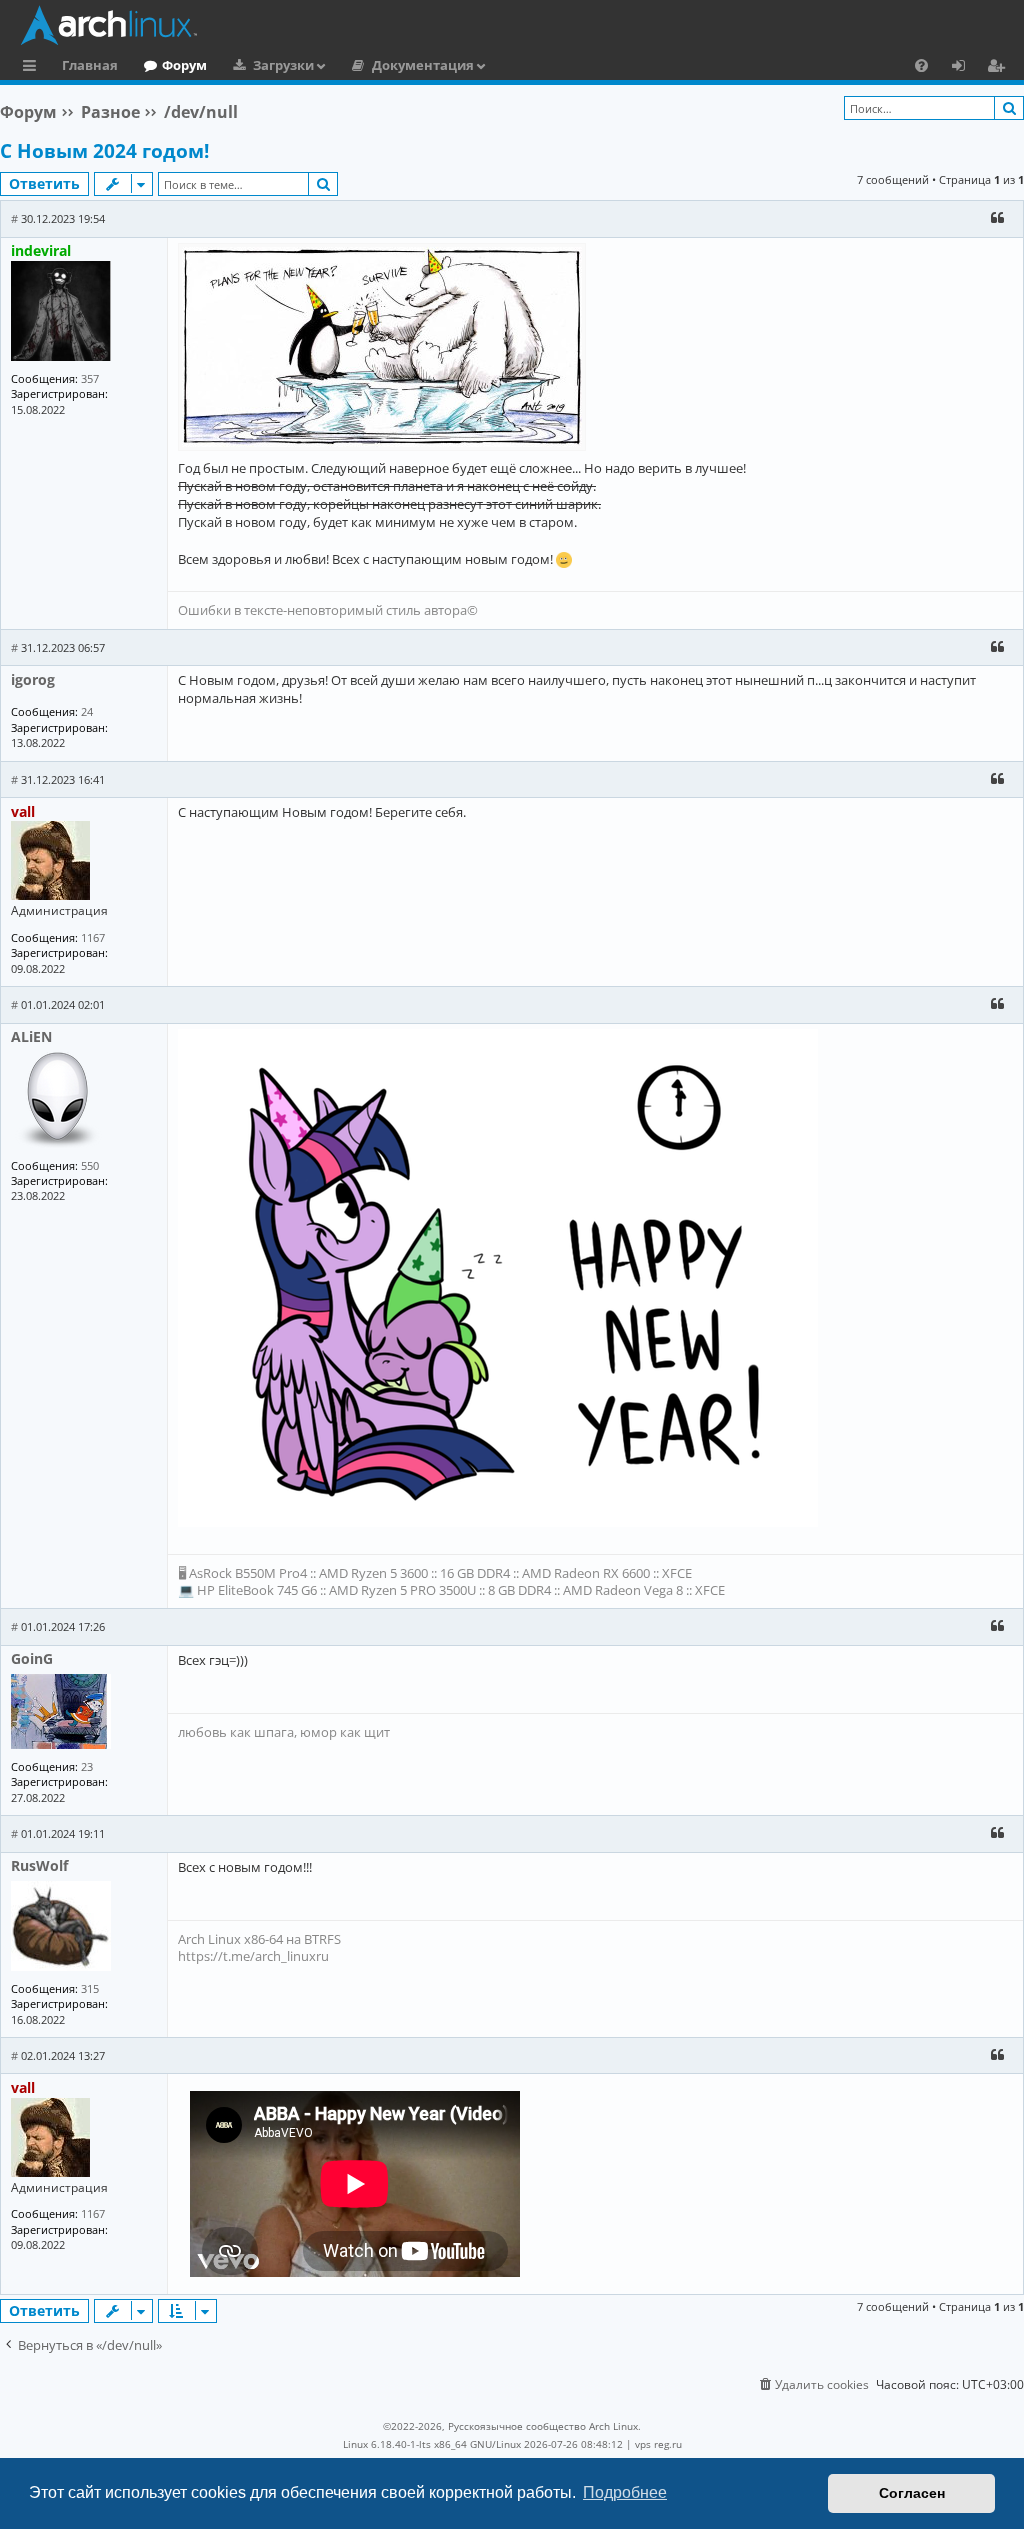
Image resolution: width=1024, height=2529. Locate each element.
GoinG (32, 1658)
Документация (423, 65)
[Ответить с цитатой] (997, 218)
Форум (184, 65)
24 (87, 711)
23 (87, 1766)
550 (90, 1165)
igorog (33, 679)
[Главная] (517, 25)
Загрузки (283, 65)
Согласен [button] (912, 2493)
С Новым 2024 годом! (104, 151)
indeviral (41, 250)
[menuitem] (921, 65)
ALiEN (31, 1036)
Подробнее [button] (625, 2492)
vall (23, 811)
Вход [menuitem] (965, 68)
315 (90, 1988)
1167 (93, 937)
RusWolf (39, 1865)
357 (90, 378)
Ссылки (33, 68)
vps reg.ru (658, 2444)
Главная (90, 65)
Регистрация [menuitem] (1000, 68)
